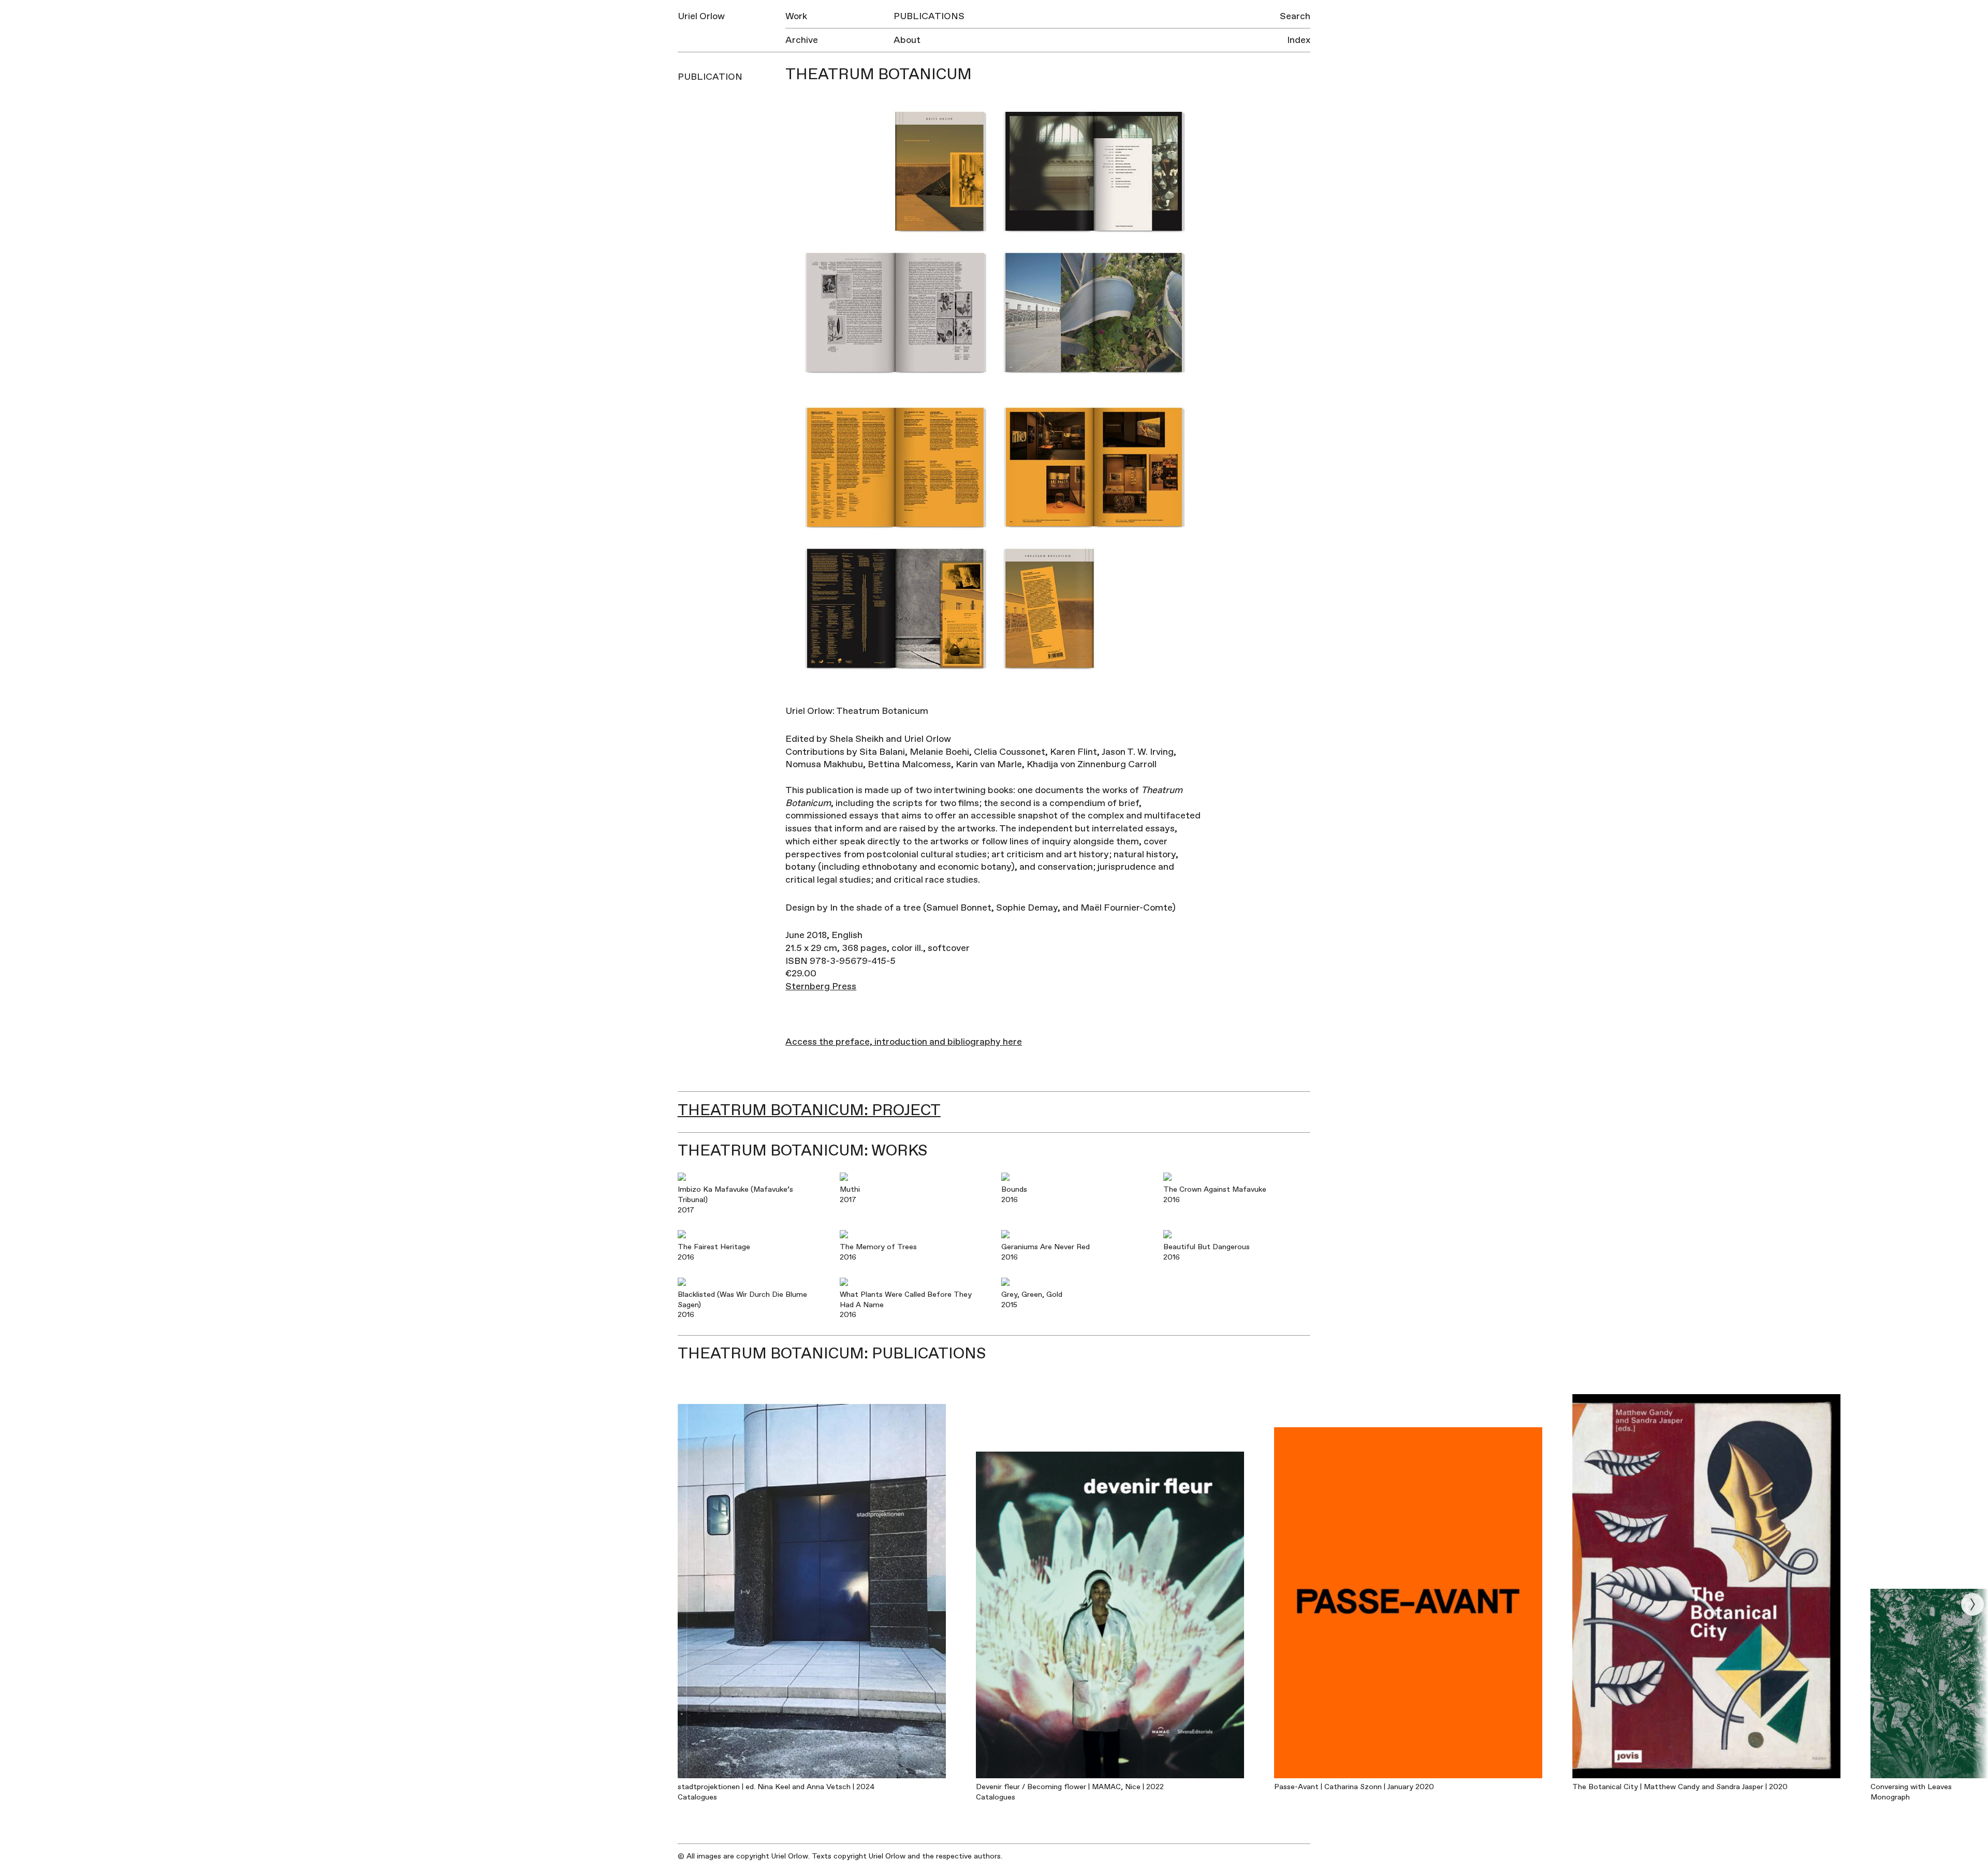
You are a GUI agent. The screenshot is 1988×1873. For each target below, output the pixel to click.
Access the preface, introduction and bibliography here (904, 1042)
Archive (802, 40)
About (907, 40)
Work (796, 16)
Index (1299, 40)
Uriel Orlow (701, 16)
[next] (1972, 1604)
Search (1295, 16)
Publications (929, 16)
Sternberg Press (821, 986)
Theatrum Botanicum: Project (809, 1110)
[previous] (16, 1604)
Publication (710, 77)
